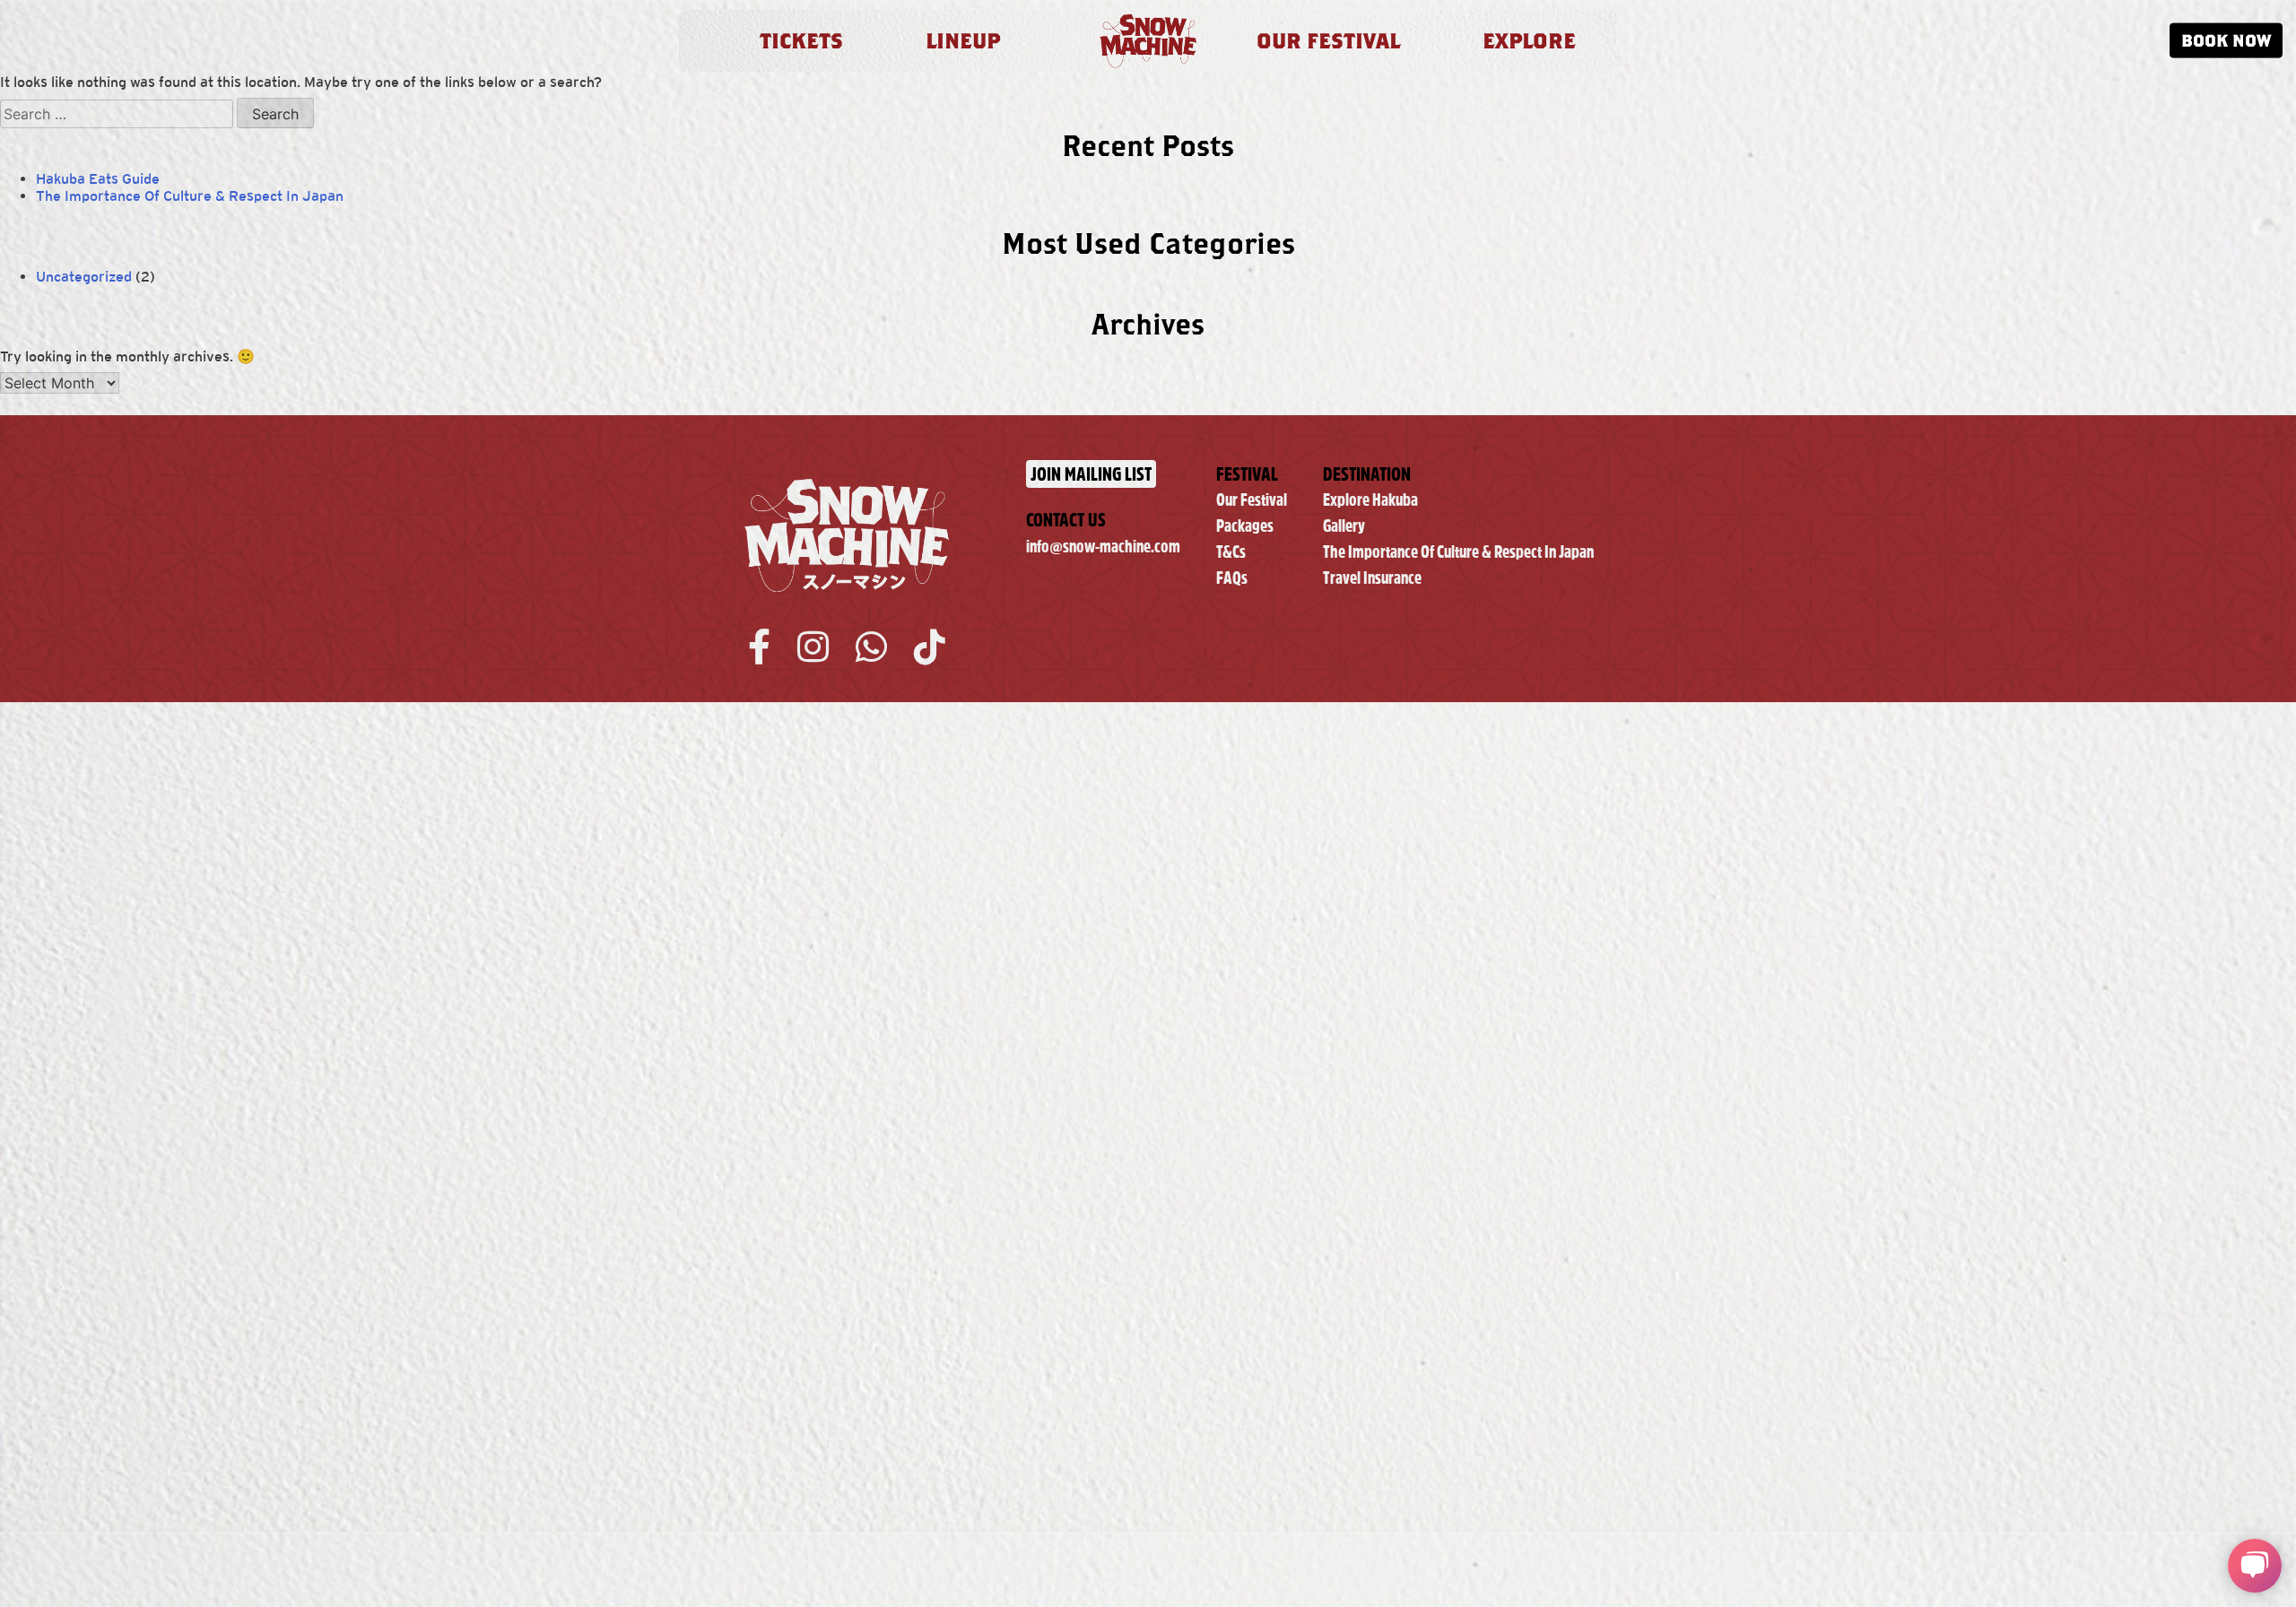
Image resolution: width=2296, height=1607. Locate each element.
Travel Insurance (1372, 578)
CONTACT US (1066, 520)
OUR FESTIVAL (1328, 40)
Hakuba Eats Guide (98, 179)
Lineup (963, 40)
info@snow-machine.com (1103, 547)
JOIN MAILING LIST (1091, 474)
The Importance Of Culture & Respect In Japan (190, 196)
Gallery (1344, 526)
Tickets (801, 40)
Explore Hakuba (1370, 500)
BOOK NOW (2226, 40)
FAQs (1232, 578)
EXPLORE (1529, 40)
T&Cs (1231, 552)
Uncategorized (84, 277)
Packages (1245, 526)
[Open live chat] (2255, 1566)
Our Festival (1252, 500)
